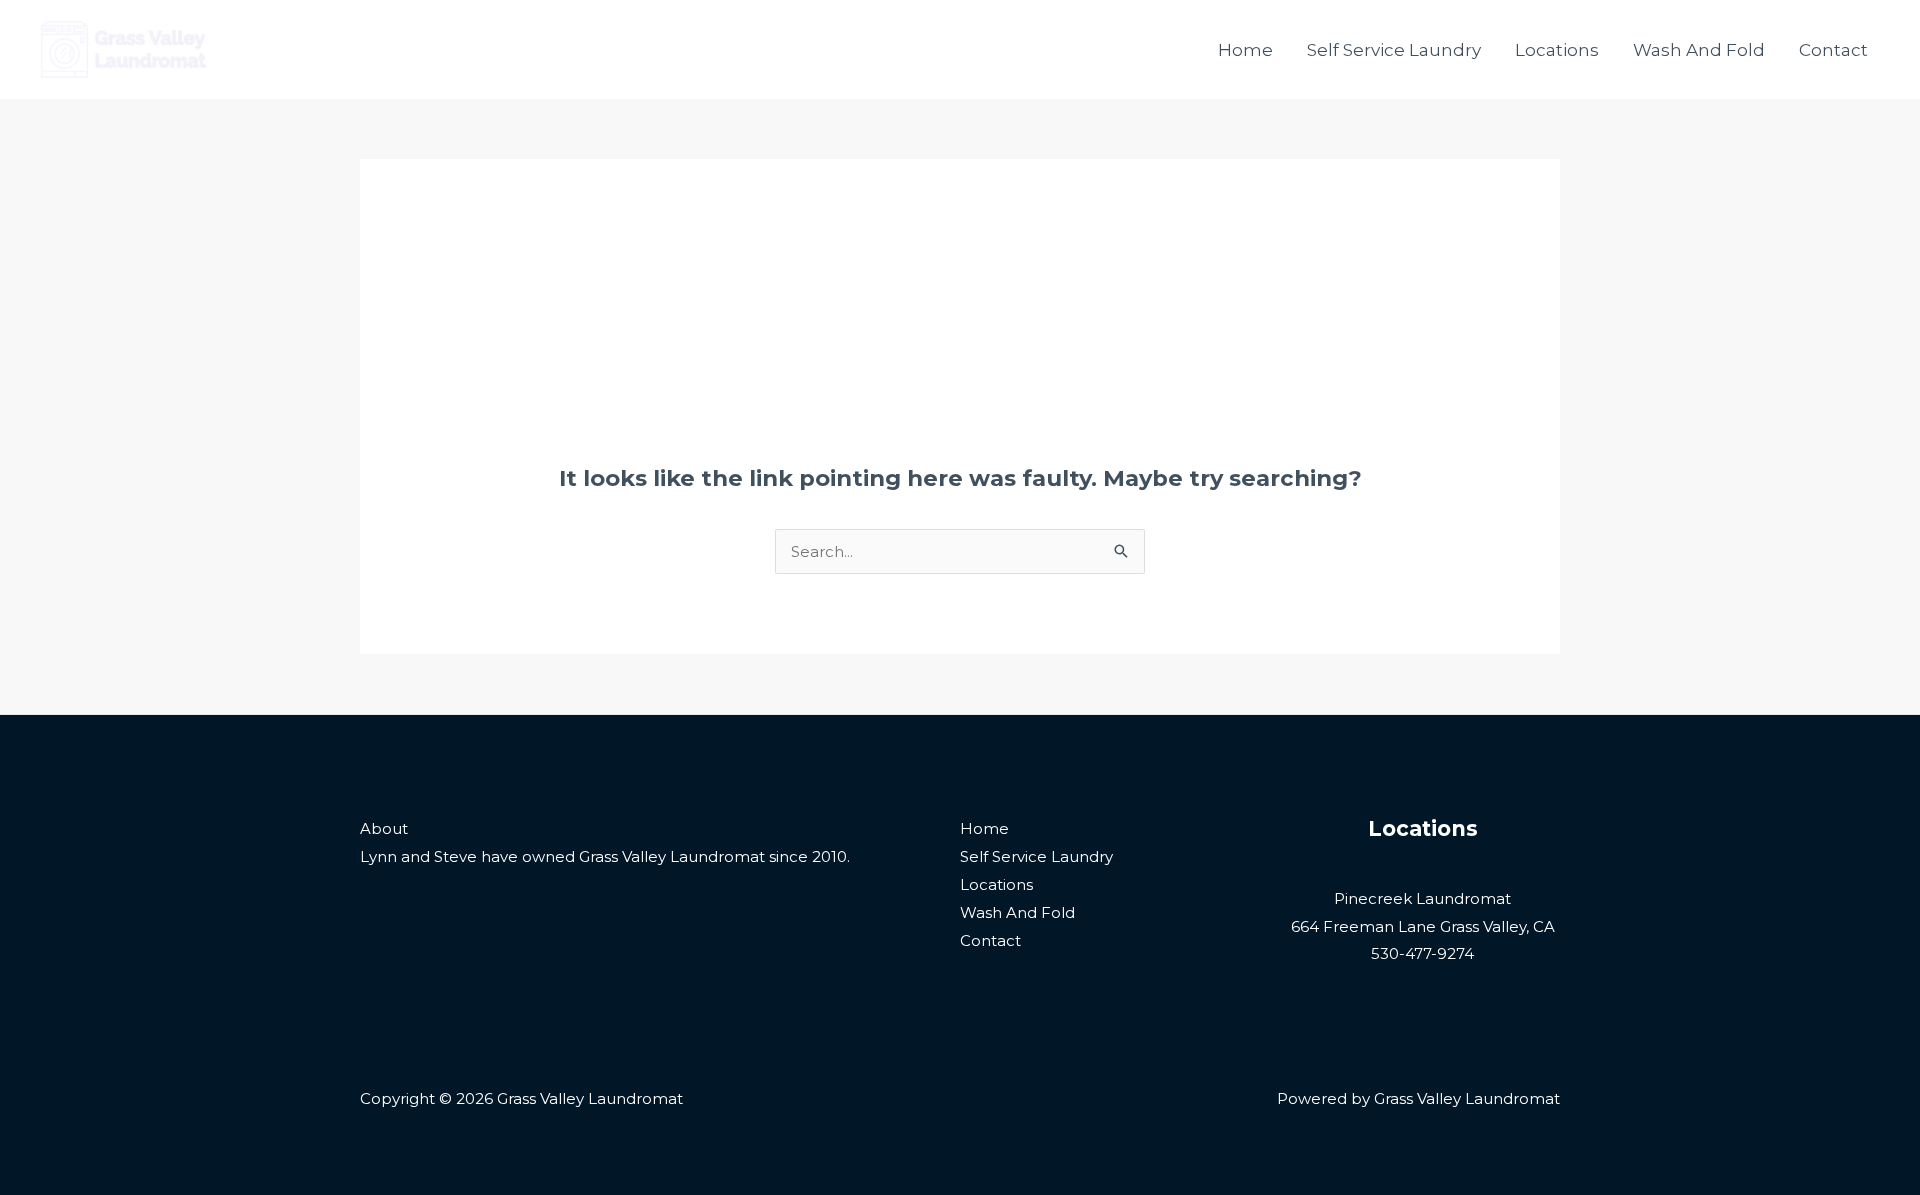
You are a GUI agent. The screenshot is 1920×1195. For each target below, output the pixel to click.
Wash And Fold (1699, 50)
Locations (1557, 50)
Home (1245, 50)
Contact (1833, 50)
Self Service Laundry (1394, 50)
